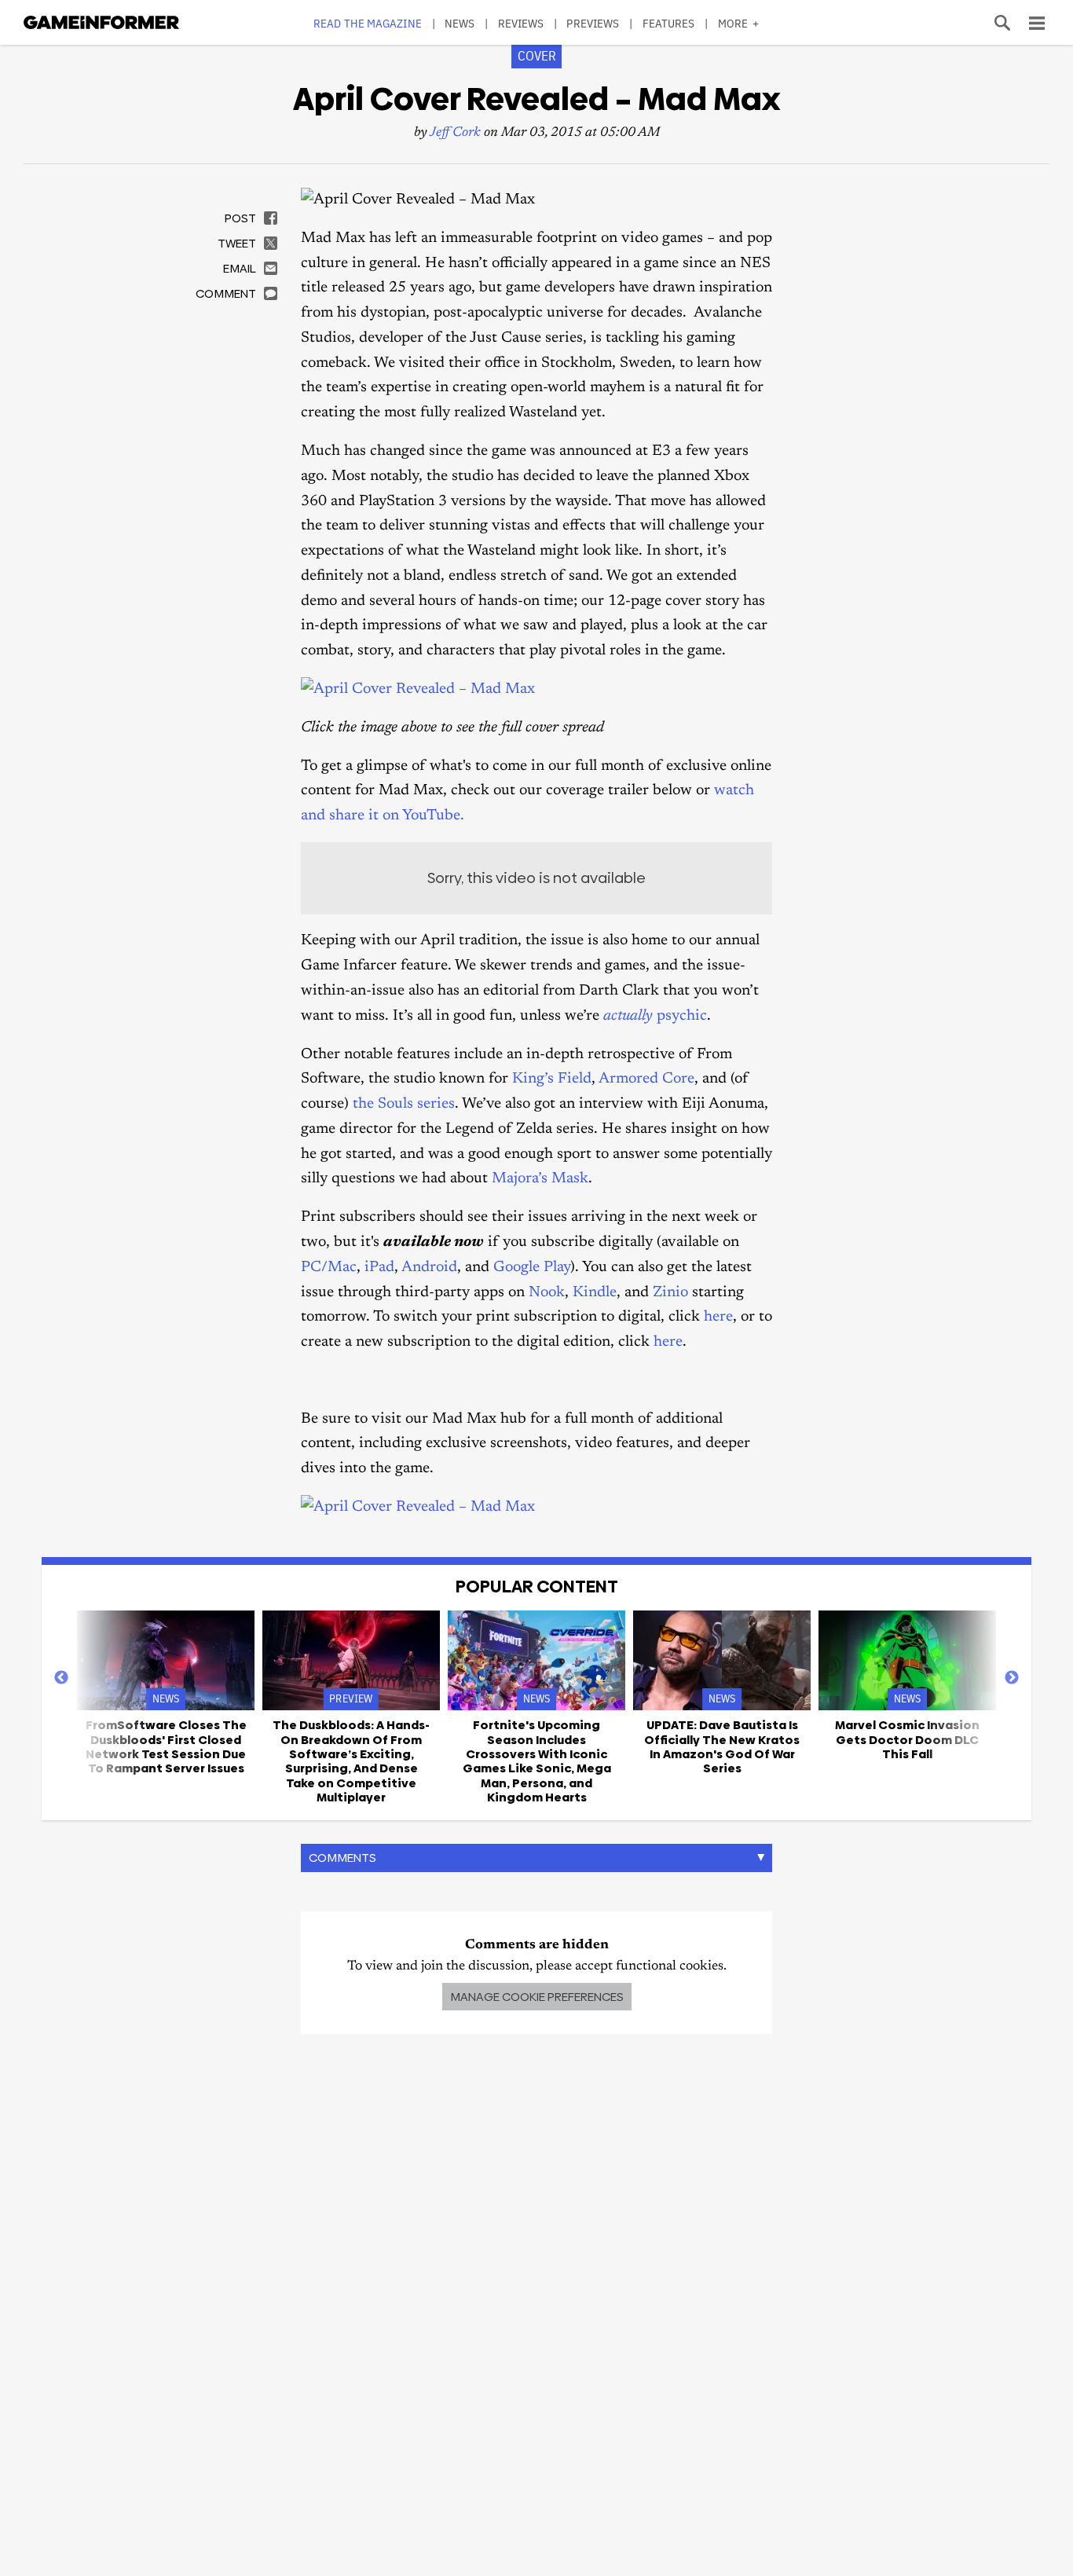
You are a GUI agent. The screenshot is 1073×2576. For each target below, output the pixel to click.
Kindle (595, 1293)
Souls (396, 1104)
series (436, 1104)
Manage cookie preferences (537, 1997)
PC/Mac (329, 1268)
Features (669, 23)
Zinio (670, 1293)
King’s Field (552, 1079)
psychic (655, 1016)
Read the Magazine (368, 23)
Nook (547, 1293)
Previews (593, 23)
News (460, 23)
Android (429, 1268)
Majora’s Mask (540, 1179)
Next (1012, 1678)
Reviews (521, 23)
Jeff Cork (455, 133)
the (363, 1104)
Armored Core (646, 1079)
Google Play (532, 1268)
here (718, 1317)
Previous (61, 1678)
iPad (379, 1268)
